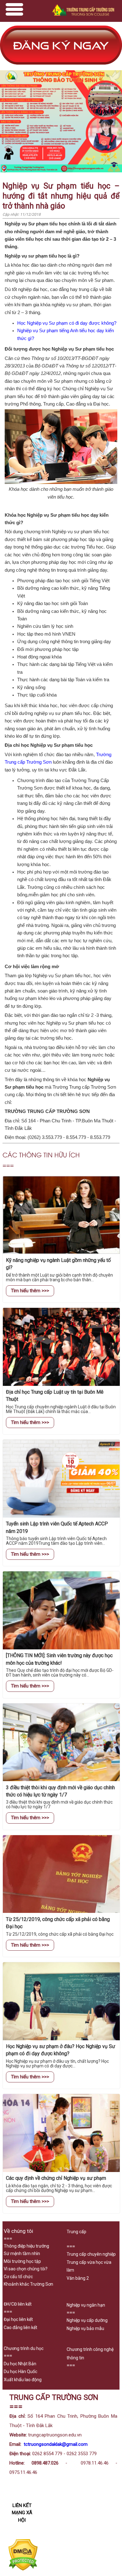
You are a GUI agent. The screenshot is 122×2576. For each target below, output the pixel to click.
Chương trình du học (24, 2348)
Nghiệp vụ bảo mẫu (85, 2328)
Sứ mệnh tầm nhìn (22, 2253)
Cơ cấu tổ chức (18, 2277)
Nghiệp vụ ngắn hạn (86, 2305)
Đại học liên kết (18, 2319)
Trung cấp (76, 2232)
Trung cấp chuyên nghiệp (91, 2254)
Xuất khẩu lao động (23, 2380)
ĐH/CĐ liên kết (18, 2304)
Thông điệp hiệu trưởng (26, 2246)
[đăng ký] (61, 67)
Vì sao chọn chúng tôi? (26, 2269)
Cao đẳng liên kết (20, 2327)
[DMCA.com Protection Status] (23, 2569)
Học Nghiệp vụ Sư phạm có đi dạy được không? (67, 323)
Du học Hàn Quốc (20, 2372)
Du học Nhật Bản (20, 2364)
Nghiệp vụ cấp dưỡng (87, 2320)
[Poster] (61, 171)
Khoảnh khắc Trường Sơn (28, 2284)
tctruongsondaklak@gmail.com (56, 2444)
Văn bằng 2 (78, 2278)
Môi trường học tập (22, 2261)
